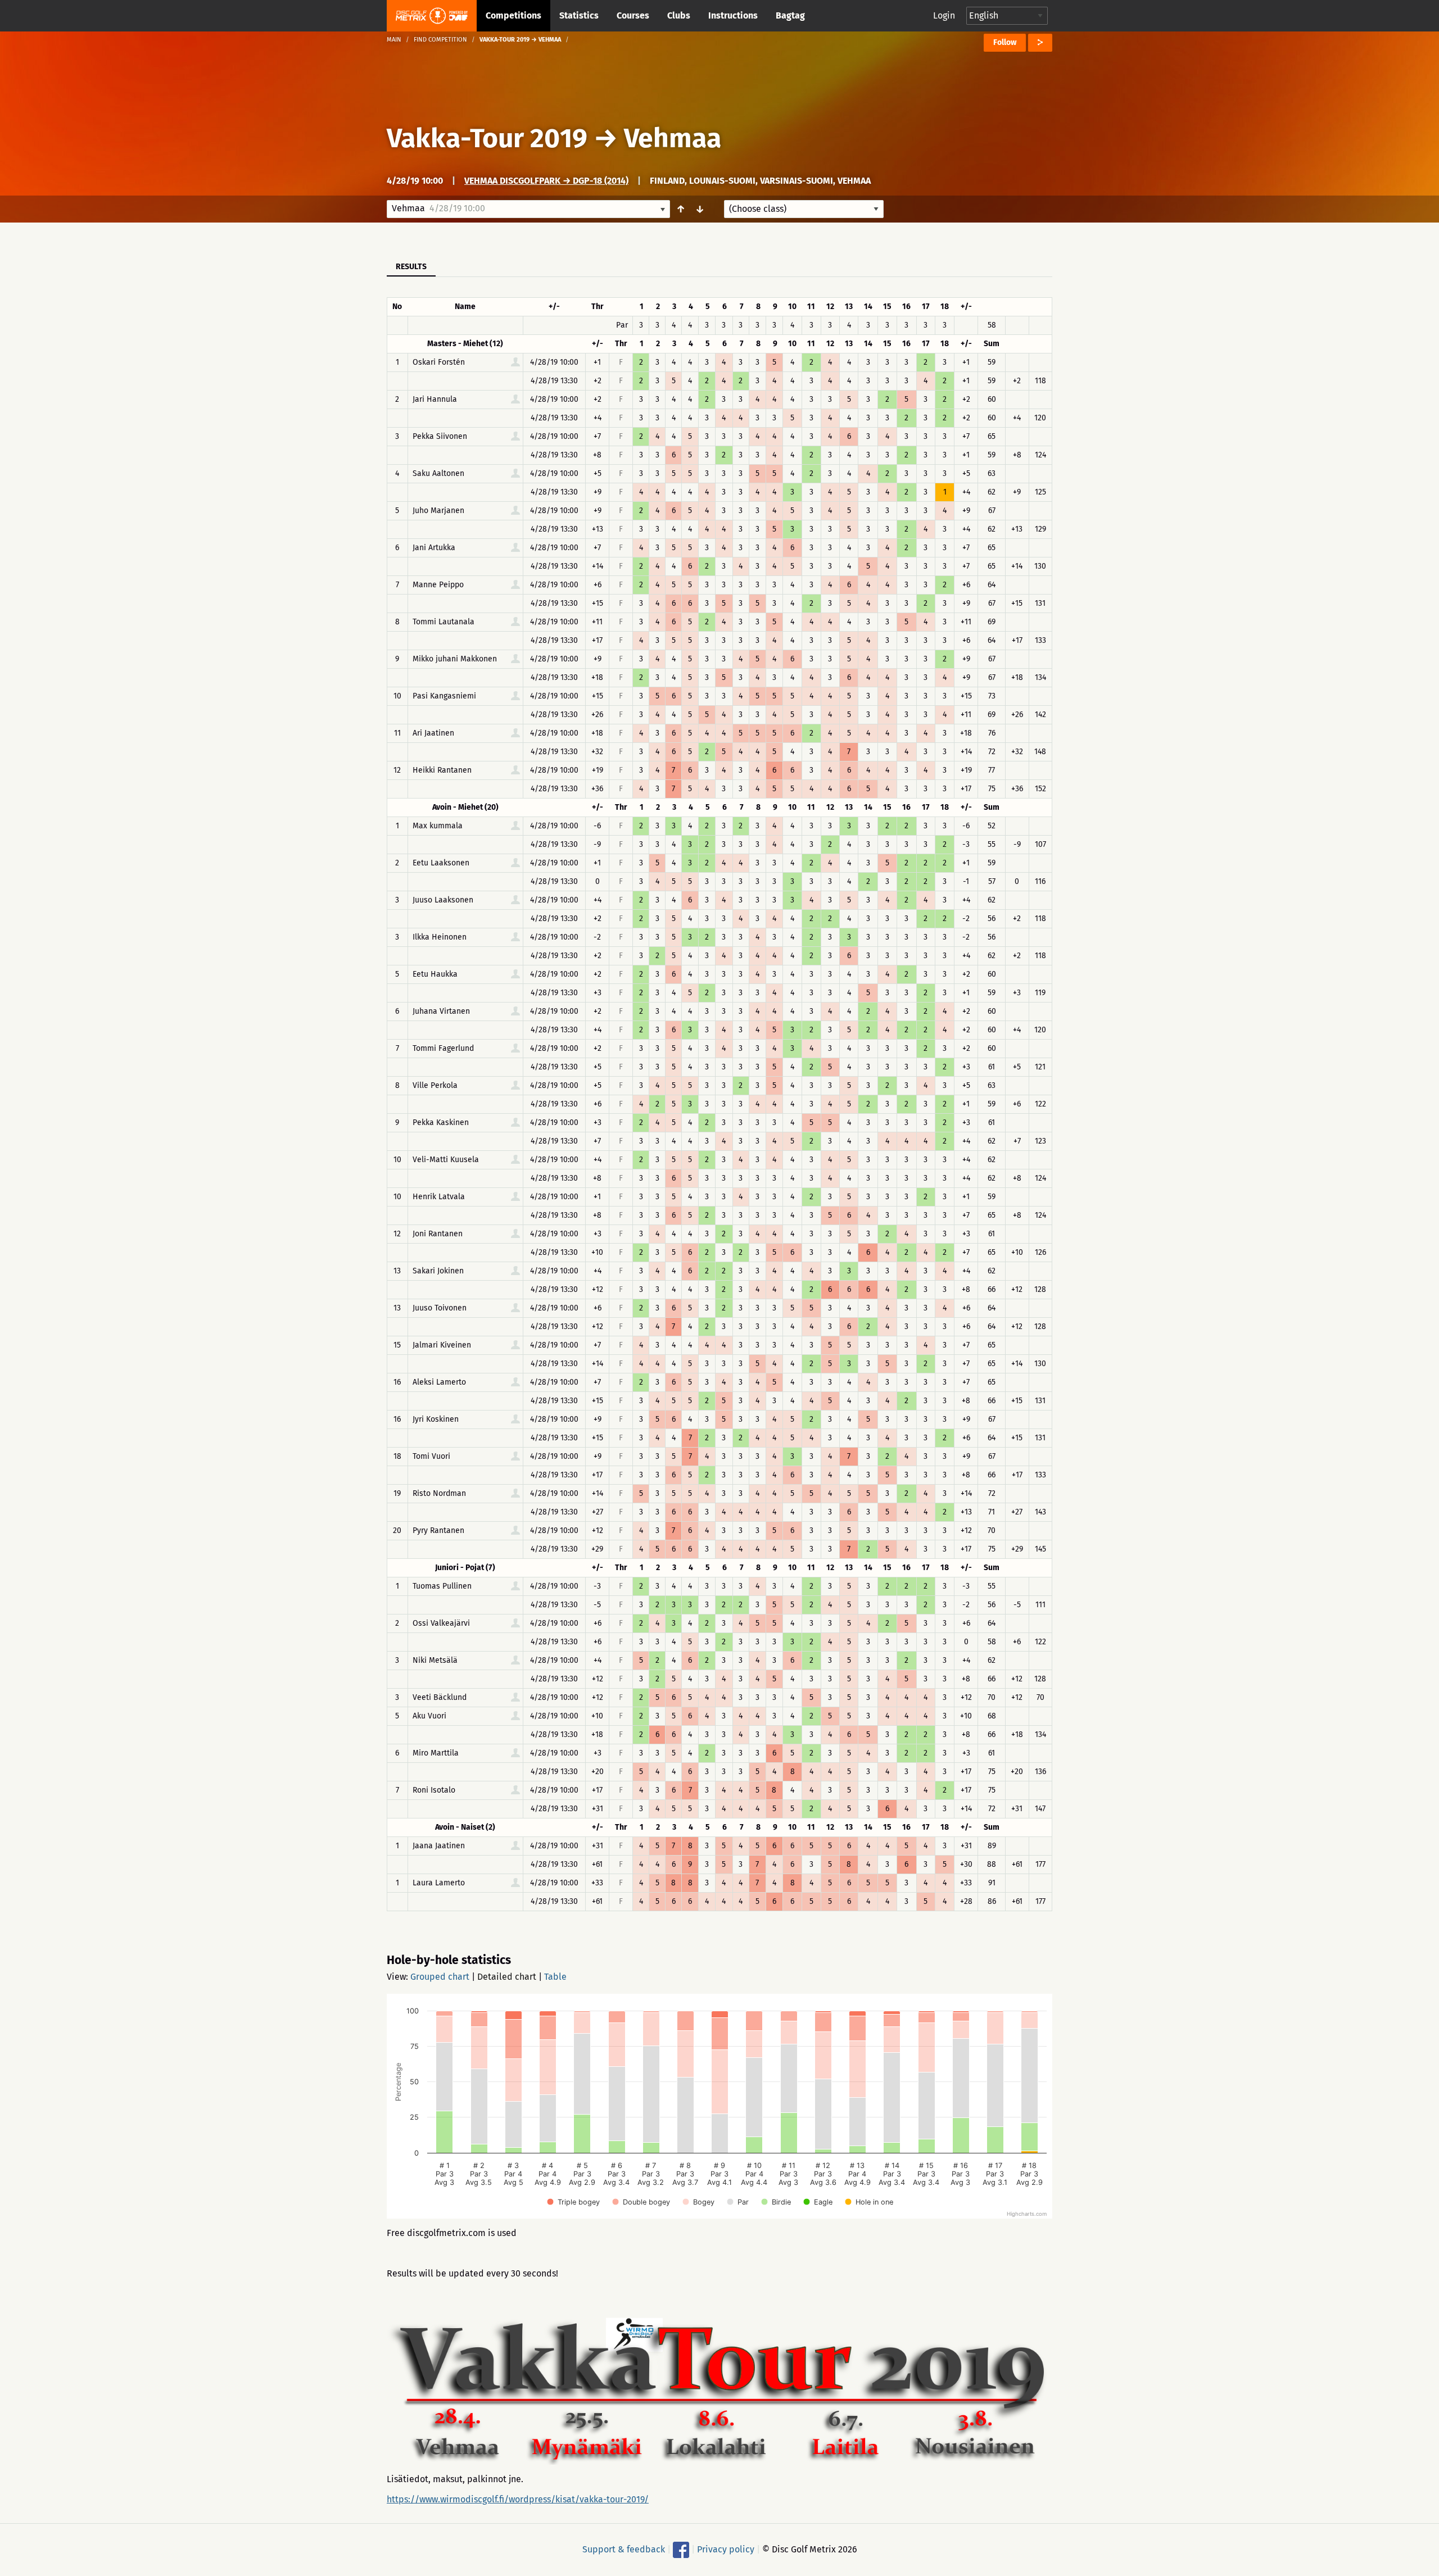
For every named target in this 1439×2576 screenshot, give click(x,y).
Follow (1005, 42)
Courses (633, 15)
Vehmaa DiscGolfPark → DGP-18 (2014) (546, 181)
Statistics (579, 15)
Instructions (733, 15)
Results (411, 267)
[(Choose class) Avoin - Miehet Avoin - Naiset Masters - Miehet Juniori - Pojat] (804, 209)
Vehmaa (673, 138)
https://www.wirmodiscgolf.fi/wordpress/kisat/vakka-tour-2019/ (518, 2499)
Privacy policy (726, 2549)
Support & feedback (624, 2549)
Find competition (440, 40)
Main (394, 40)
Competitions (513, 15)
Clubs (679, 15)
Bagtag (790, 15)
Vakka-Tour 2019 (487, 138)
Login (944, 15)
